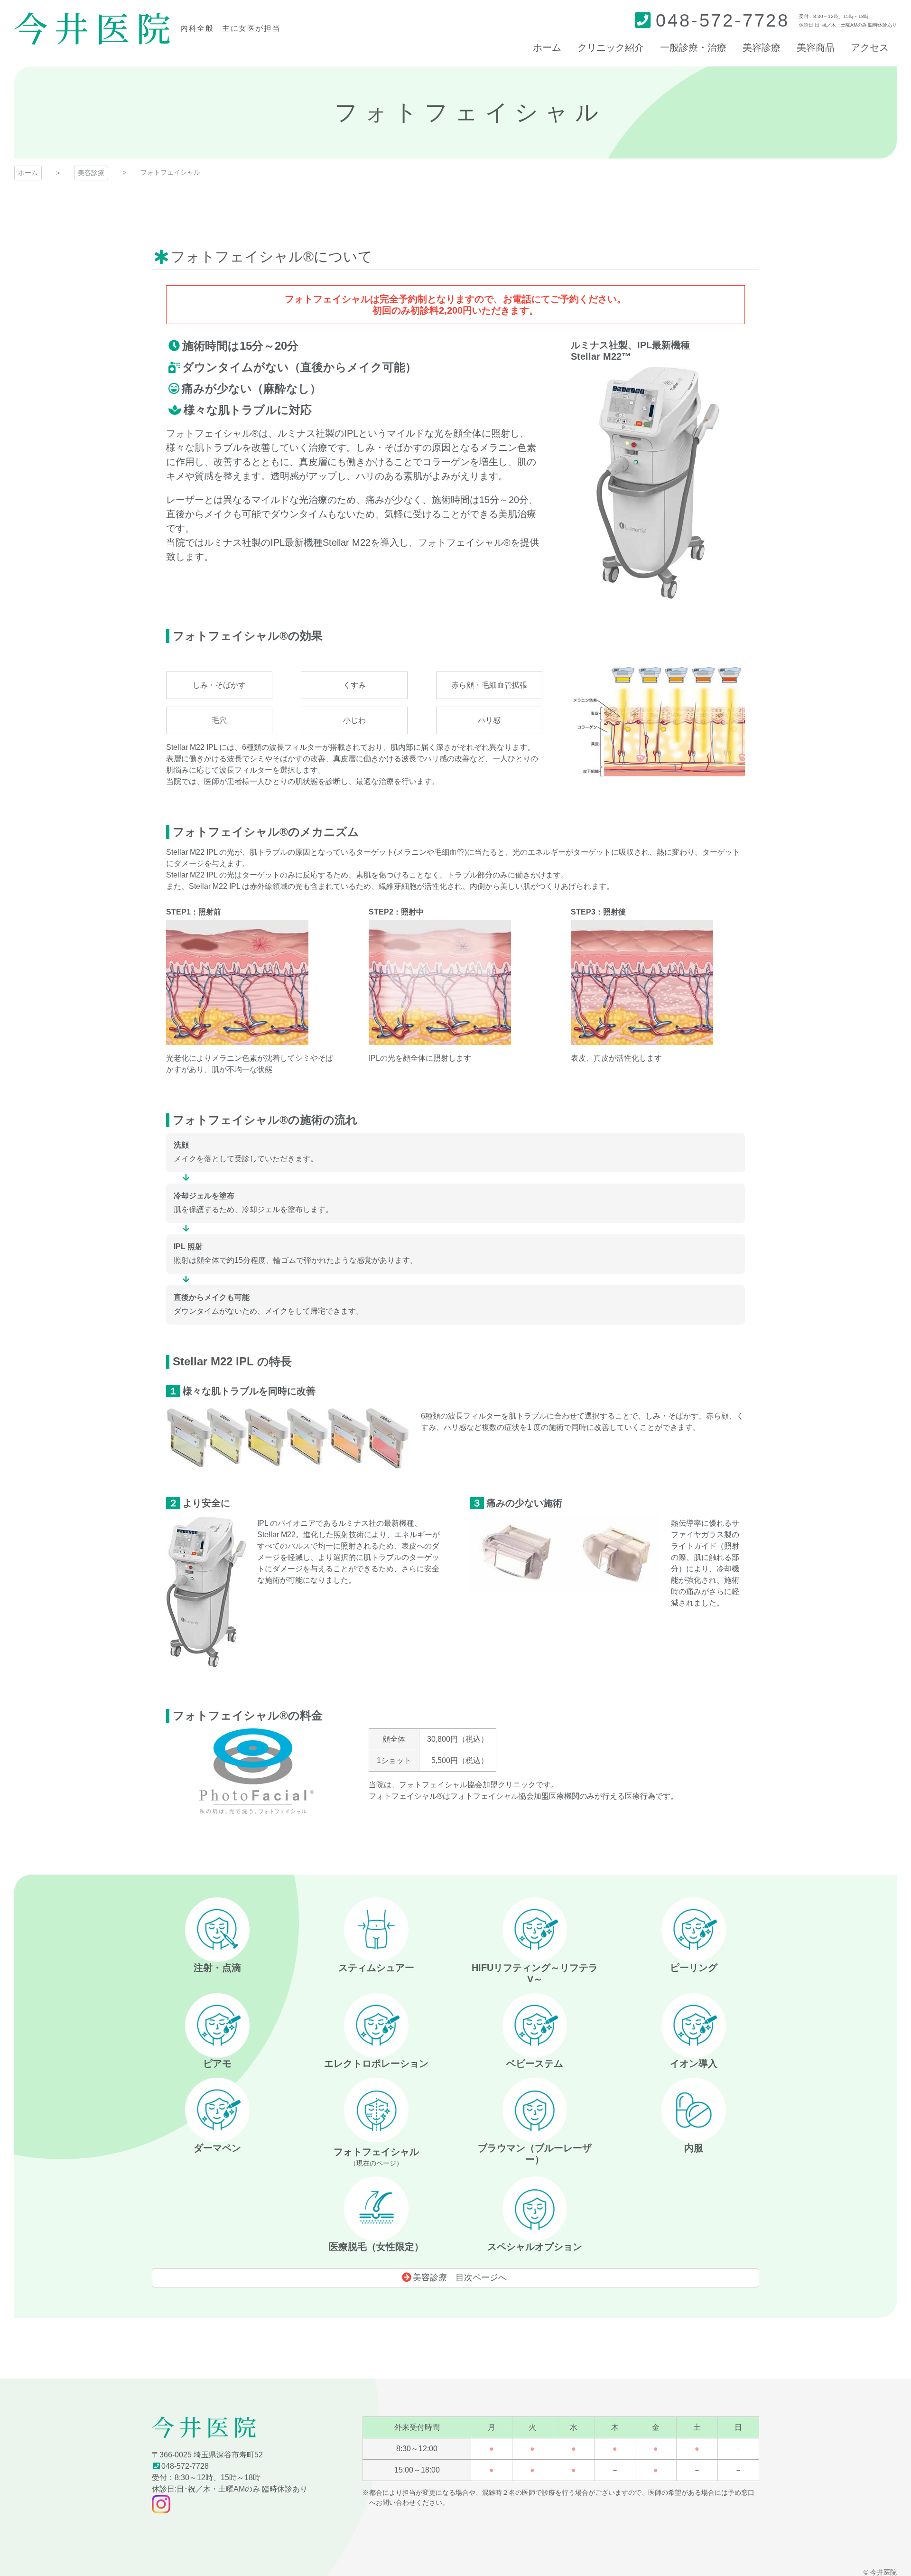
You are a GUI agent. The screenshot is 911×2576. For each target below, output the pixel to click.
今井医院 (92, 28)
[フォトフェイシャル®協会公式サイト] (253, 1808)
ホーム (28, 173)
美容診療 (91, 173)
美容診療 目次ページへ (460, 2277)
